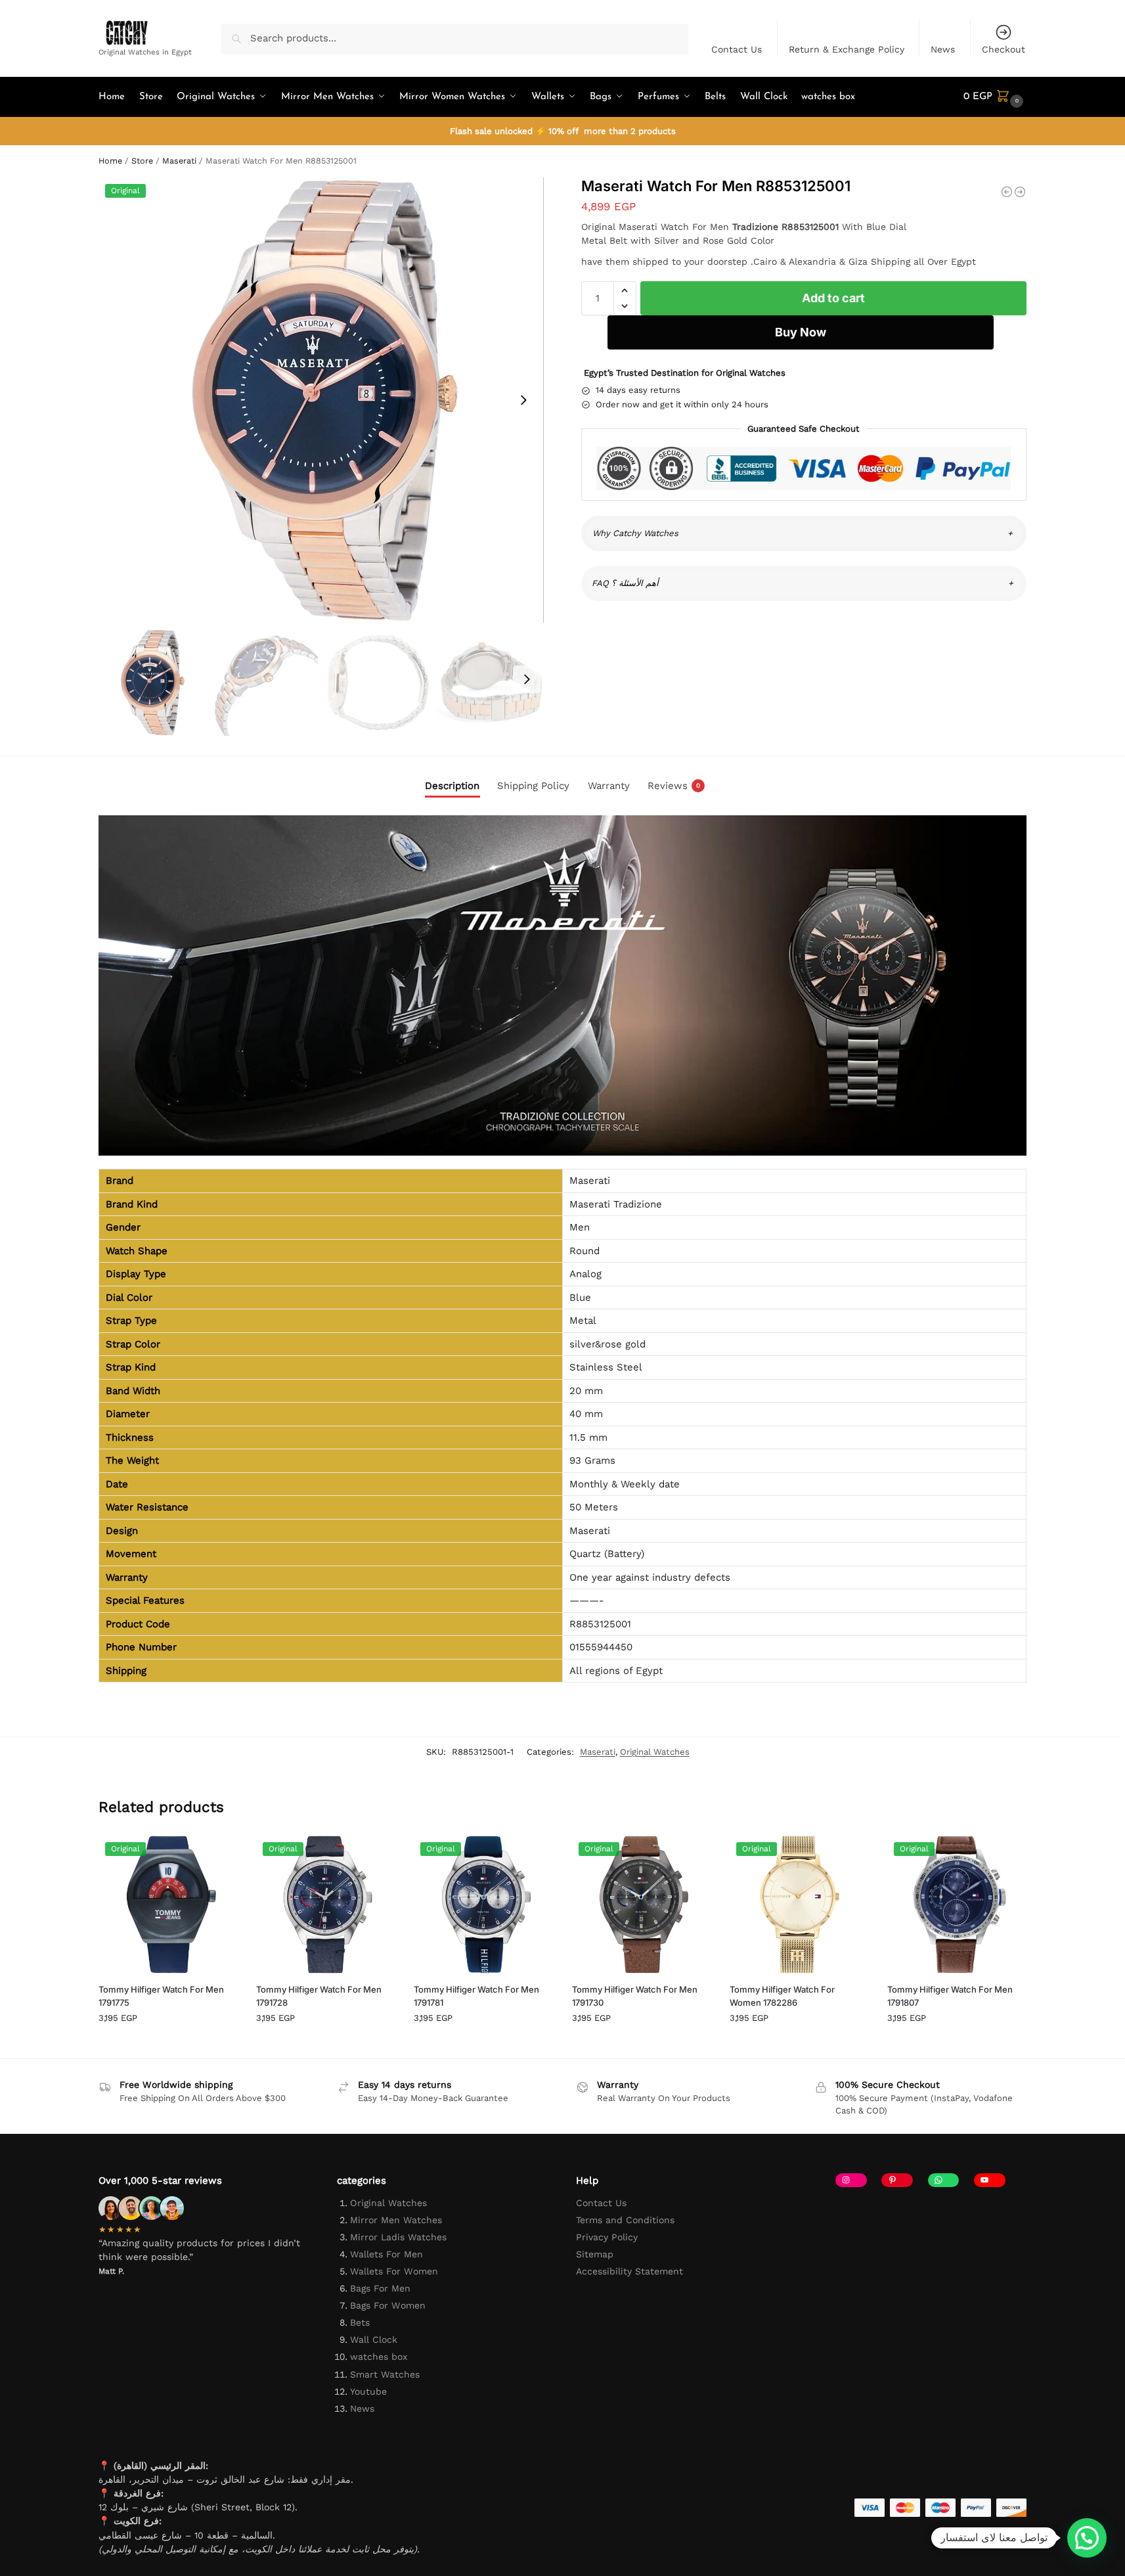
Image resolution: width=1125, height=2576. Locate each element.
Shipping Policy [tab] (533, 786)
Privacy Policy (607, 2237)
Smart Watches (385, 2374)
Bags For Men (380, 2288)
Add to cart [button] (167, 2045)
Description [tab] (452, 786)
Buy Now (801, 332)
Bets (360, 2322)
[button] (995, 97)
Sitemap (595, 2254)
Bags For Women (388, 2305)
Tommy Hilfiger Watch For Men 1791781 (476, 1996)
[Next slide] (523, 400)
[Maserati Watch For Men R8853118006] (1020, 192)
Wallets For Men (386, 2254)
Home (110, 161)
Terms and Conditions (625, 2220)
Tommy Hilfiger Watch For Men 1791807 (950, 1996)
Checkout (1004, 49)
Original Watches (655, 1752)
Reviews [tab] (674, 786)
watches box (379, 2357)
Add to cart (833, 298)
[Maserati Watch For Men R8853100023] (1007, 192)
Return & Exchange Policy (847, 49)
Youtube (368, 2391)
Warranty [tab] (609, 786)
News (943, 49)
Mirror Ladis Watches (398, 2237)
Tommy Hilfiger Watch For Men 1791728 (319, 1996)
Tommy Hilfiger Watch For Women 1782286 (782, 1996)
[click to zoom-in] (321, 400)
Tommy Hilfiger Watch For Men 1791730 (635, 1996)
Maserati (179, 161)
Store (142, 161)
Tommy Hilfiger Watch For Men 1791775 (161, 1996)
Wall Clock (374, 2339)
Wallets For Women (394, 2271)
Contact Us (737, 49)
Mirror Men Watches (396, 2220)
